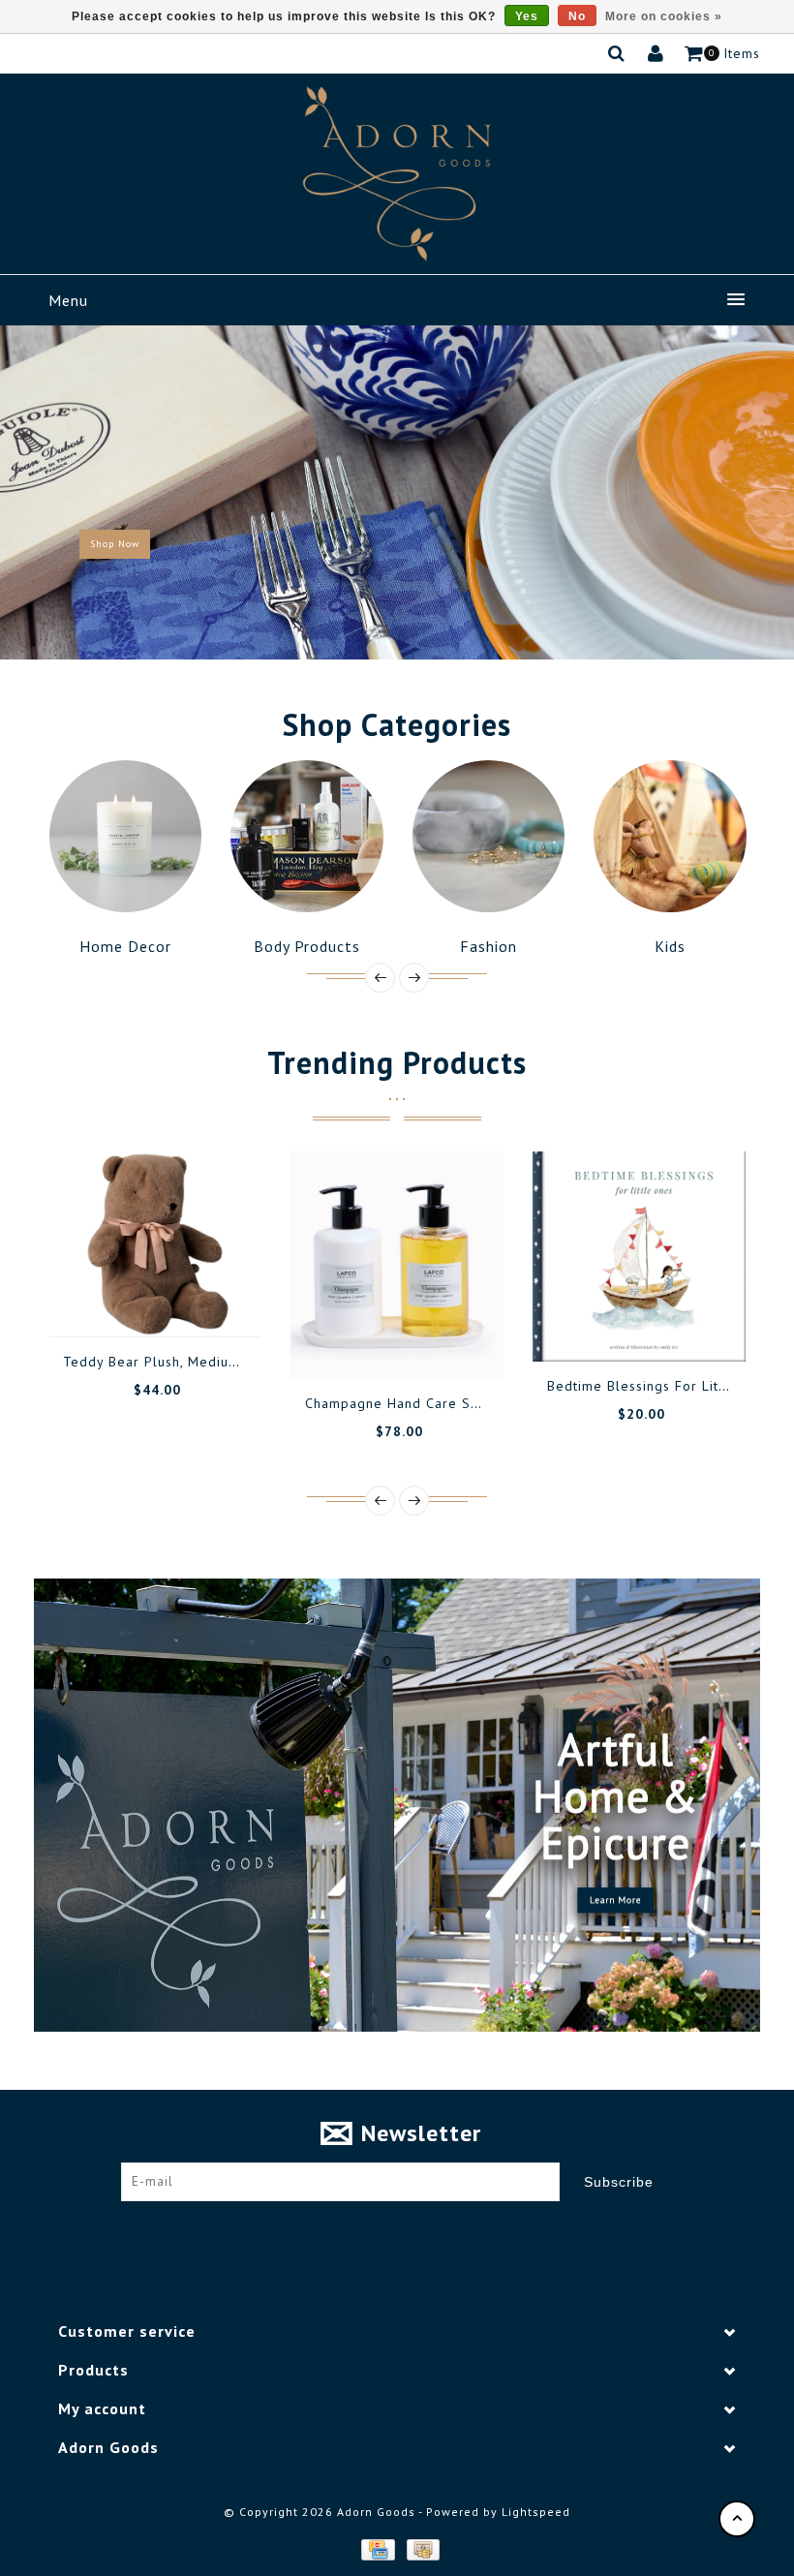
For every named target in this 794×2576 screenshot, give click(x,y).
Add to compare (185, 1345)
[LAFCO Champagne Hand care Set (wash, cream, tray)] (164, 1265)
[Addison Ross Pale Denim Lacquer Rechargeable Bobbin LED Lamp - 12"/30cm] (648, 1258)
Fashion (312, 946)
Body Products (131, 946)
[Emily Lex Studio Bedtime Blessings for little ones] (406, 1257)
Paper (675, 946)
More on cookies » (664, 16)
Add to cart (98, 1345)
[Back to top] (737, 2519)
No (577, 16)
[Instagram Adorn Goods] (415, 2230)
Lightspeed (536, 2512)
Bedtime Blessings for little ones (428, 1386)
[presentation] (380, 978)
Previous (33, 492)
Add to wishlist (141, 1345)
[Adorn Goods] (397, 174)
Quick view (229, 1345)
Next (763, 492)
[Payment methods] (377, 2549)
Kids (494, 946)
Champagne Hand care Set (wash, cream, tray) (229, 1403)
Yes (527, 16)
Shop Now (115, 544)
